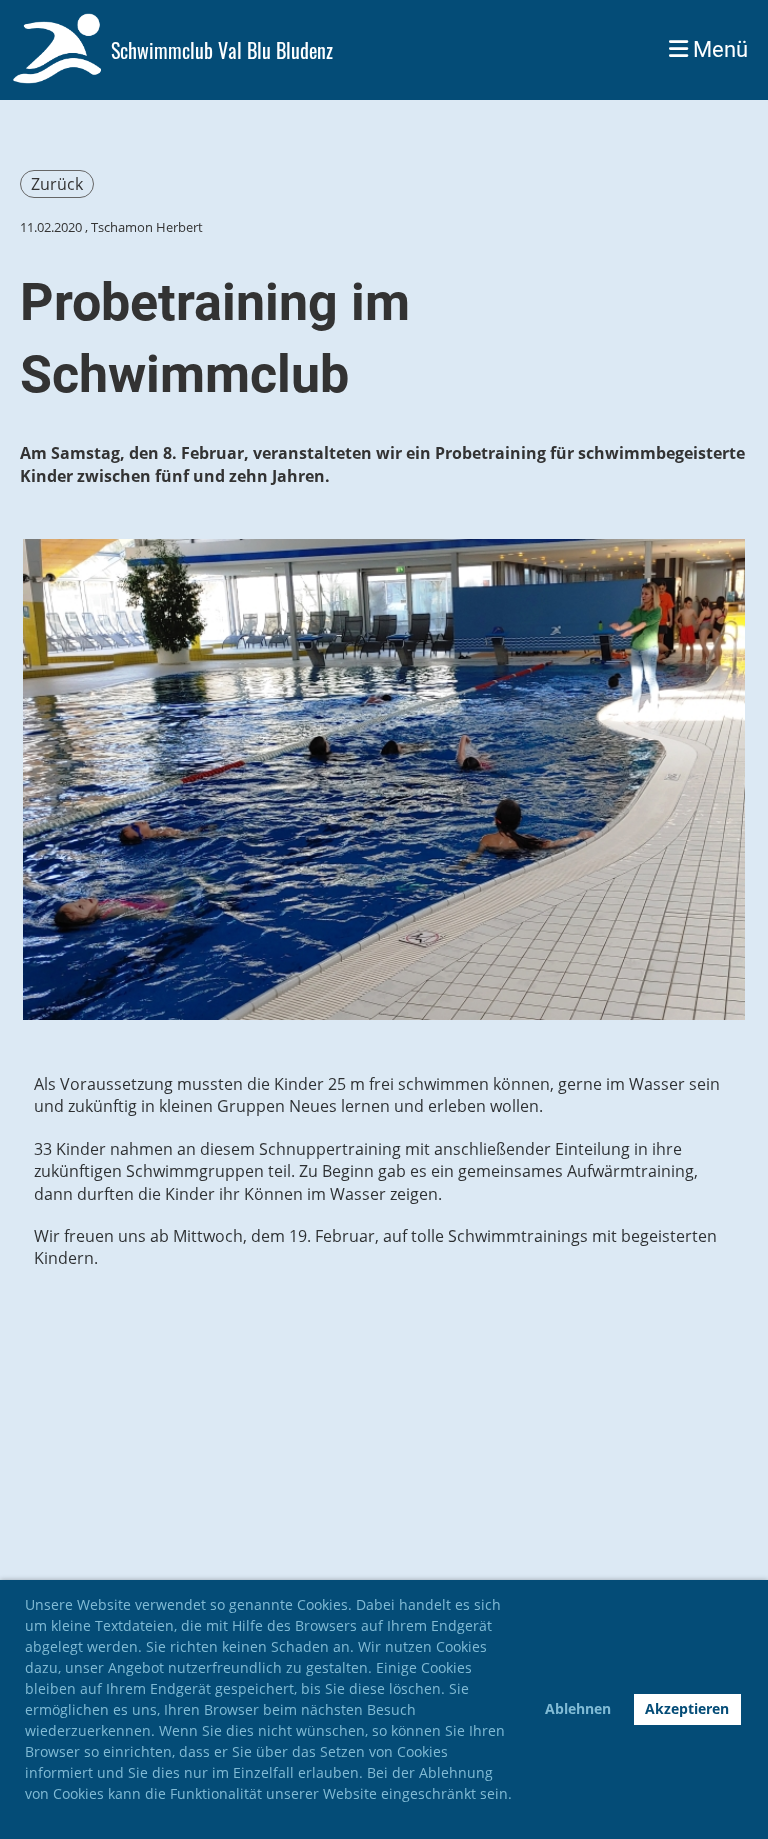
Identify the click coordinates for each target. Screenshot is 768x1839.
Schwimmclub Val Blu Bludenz (222, 50)
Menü (718, 49)
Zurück (57, 184)
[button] (28, 1817)
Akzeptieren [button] (687, 1708)
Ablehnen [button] (578, 1708)
